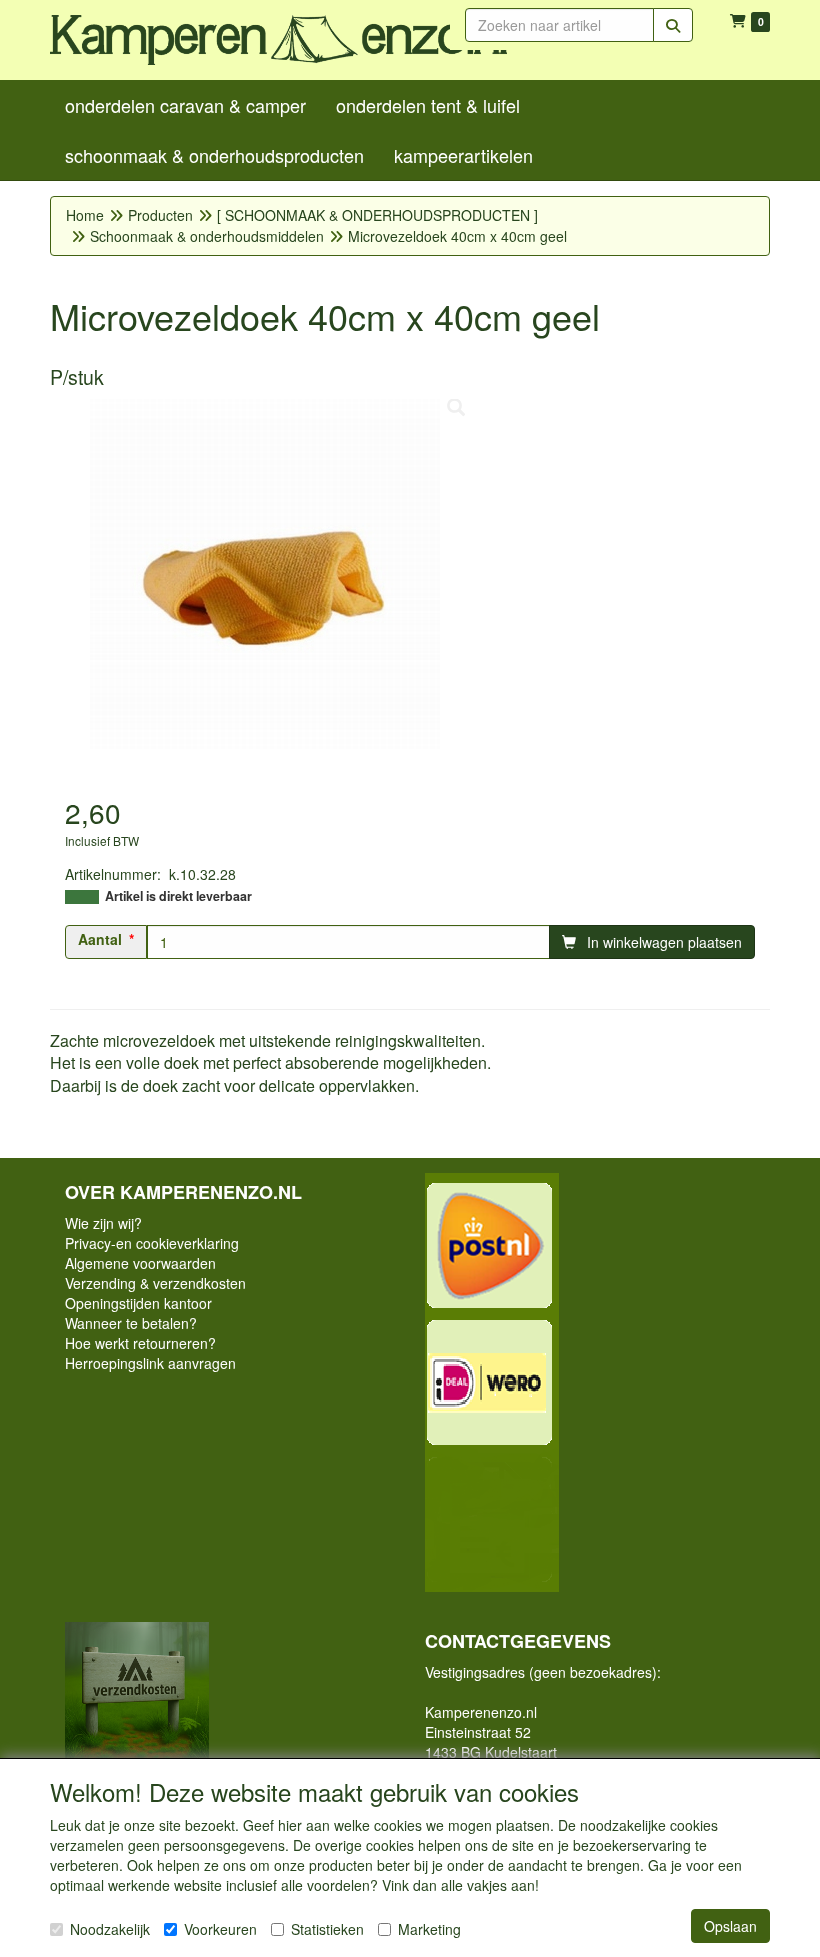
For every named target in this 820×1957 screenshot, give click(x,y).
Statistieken (327, 1929)
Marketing (429, 1929)
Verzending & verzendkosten (155, 1283)
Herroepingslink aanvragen (150, 1363)
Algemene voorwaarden (140, 1263)
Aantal (100, 939)
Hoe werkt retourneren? (140, 1343)
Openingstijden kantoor (138, 1303)
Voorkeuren (220, 1929)
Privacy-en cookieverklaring (152, 1243)
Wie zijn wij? (103, 1223)
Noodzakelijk (110, 1929)
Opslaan (730, 1926)
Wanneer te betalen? (131, 1323)
